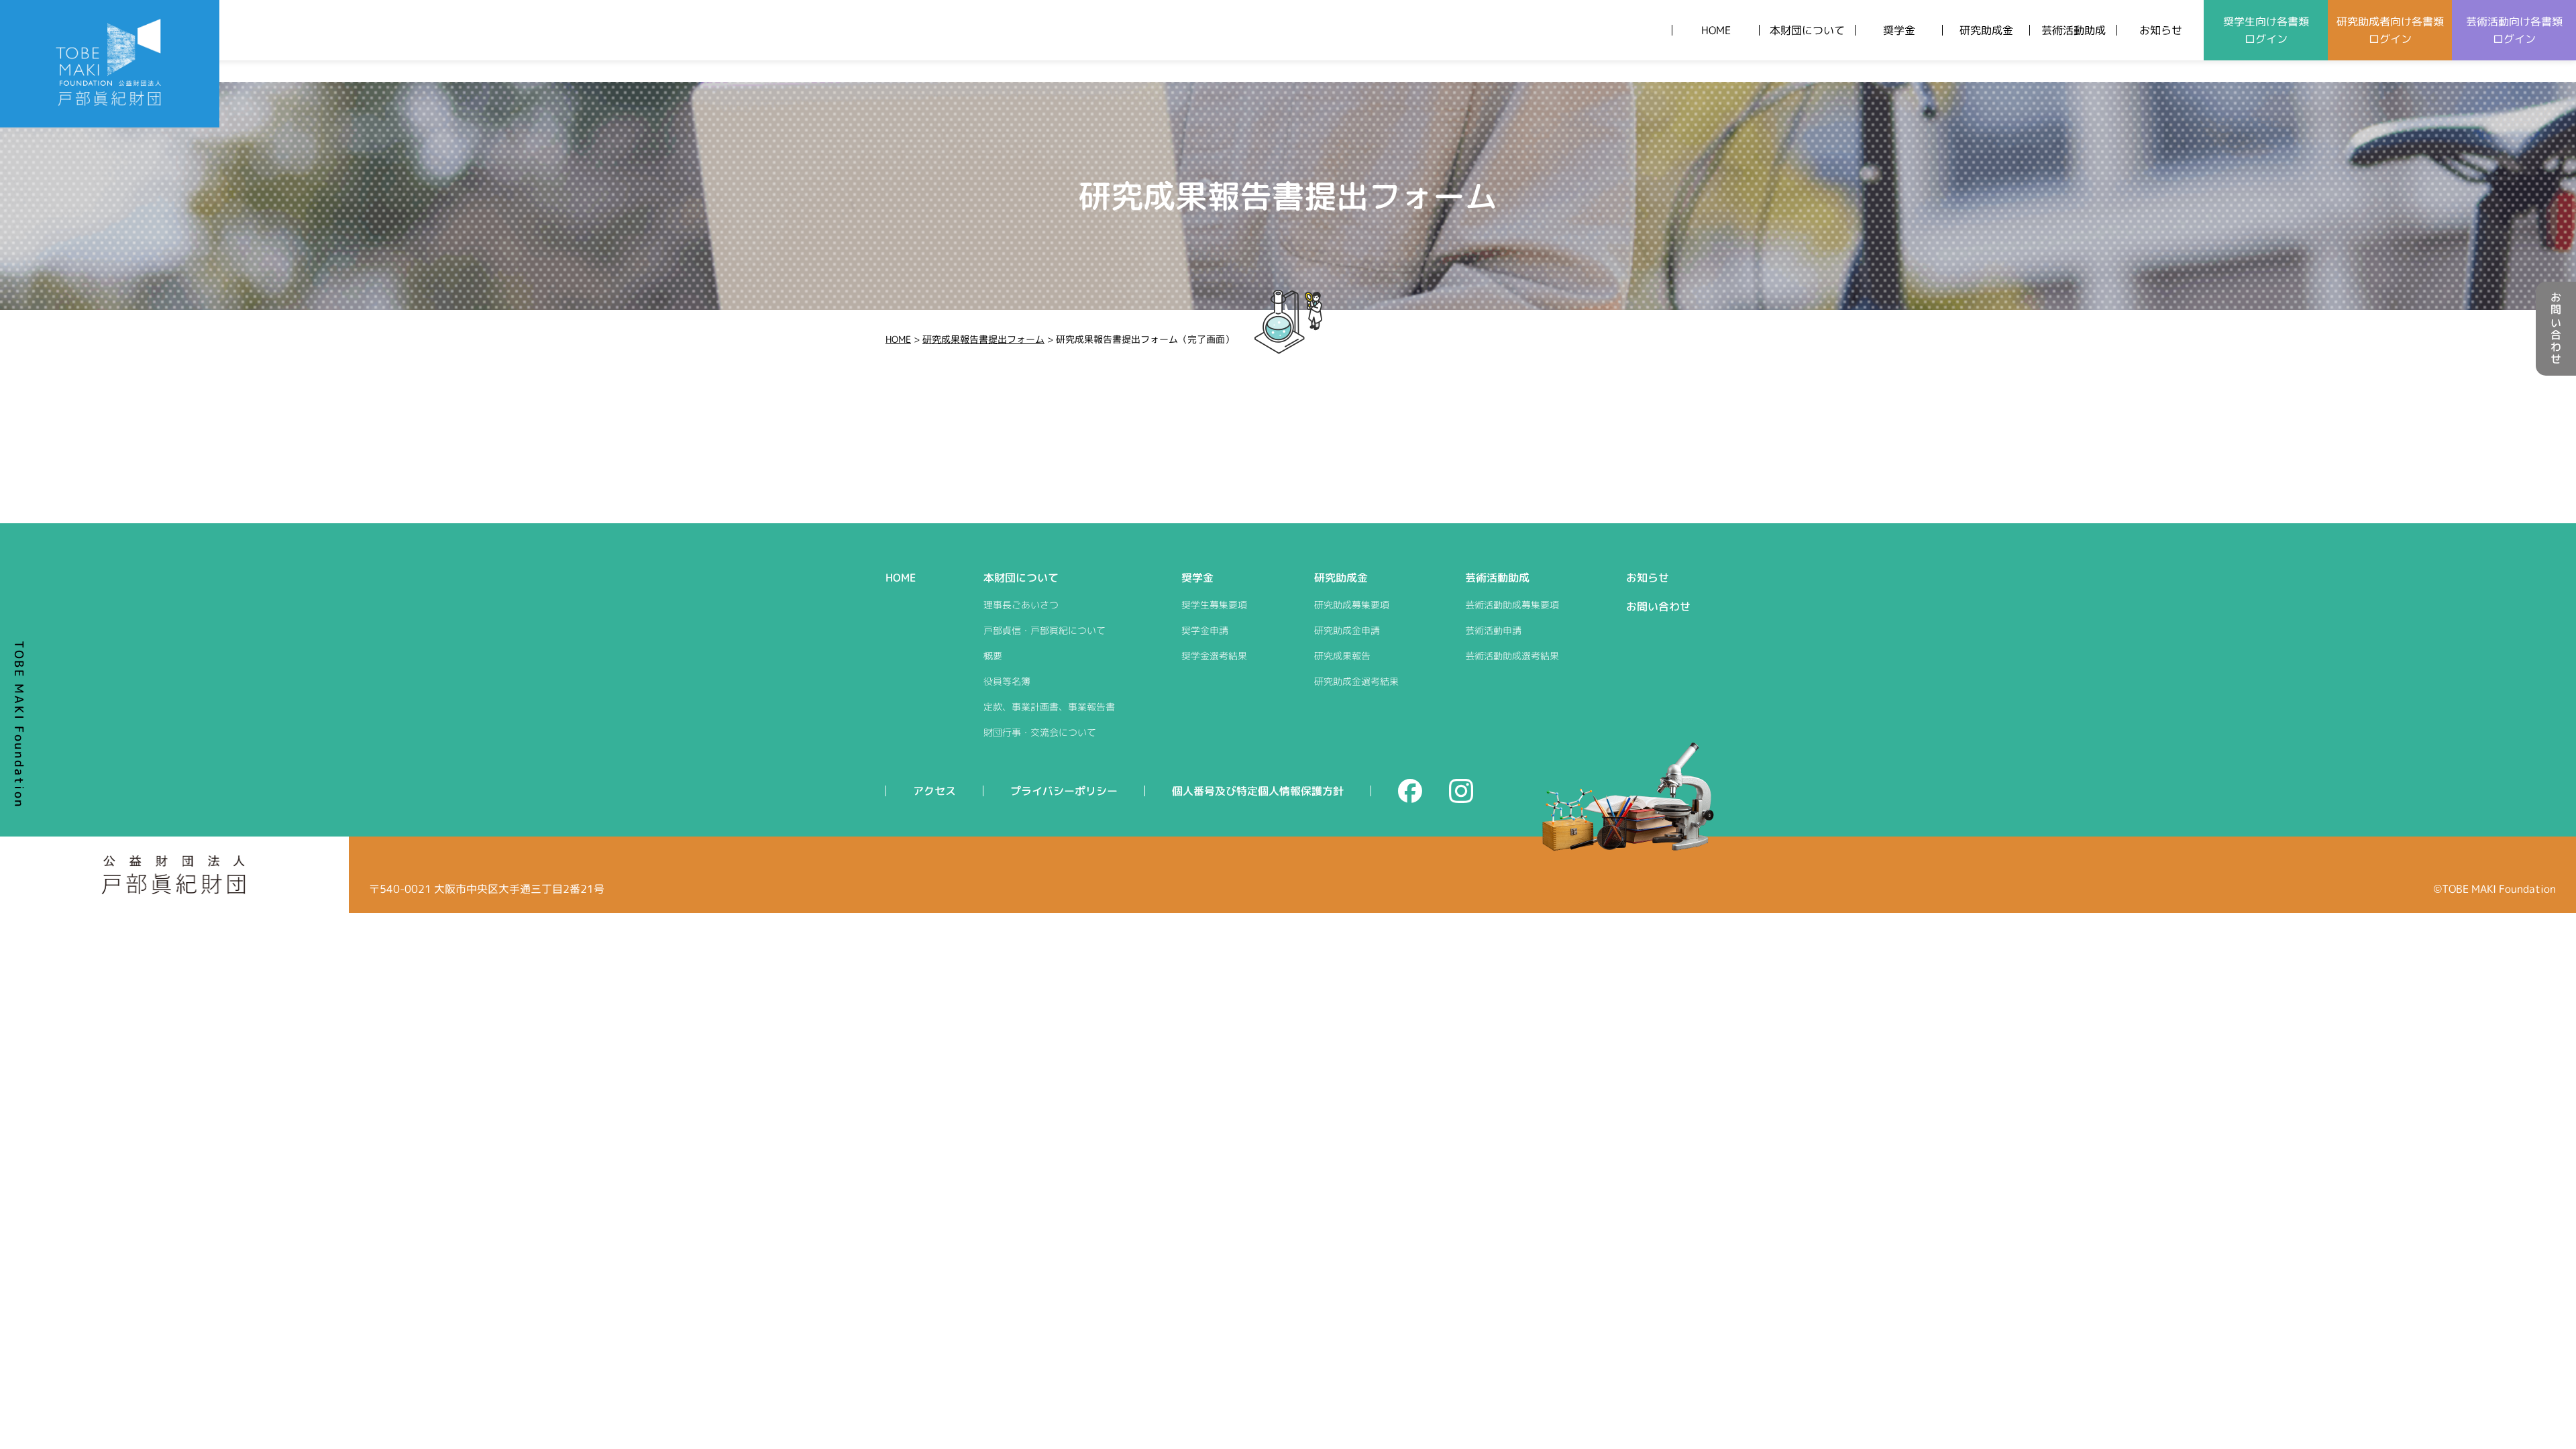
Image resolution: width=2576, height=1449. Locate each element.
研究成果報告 (1342, 656)
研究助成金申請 (1347, 630)
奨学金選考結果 (1214, 656)
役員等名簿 (1007, 681)
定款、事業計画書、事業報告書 (1049, 707)
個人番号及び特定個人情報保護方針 (1258, 791)
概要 (993, 656)
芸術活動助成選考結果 (1512, 656)
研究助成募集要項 (1352, 605)
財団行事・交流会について (1040, 732)
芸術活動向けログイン (2514, 30)
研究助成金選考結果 (1356, 681)
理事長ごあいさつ (1021, 605)
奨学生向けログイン (2266, 30)
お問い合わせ (2556, 329)
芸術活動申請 (1493, 630)
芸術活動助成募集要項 (1512, 605)
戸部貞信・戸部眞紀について (1044, 630)
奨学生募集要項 (1214, 605)
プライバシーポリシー (1064, 791)
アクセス (934, 791)
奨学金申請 (1205, 630)
